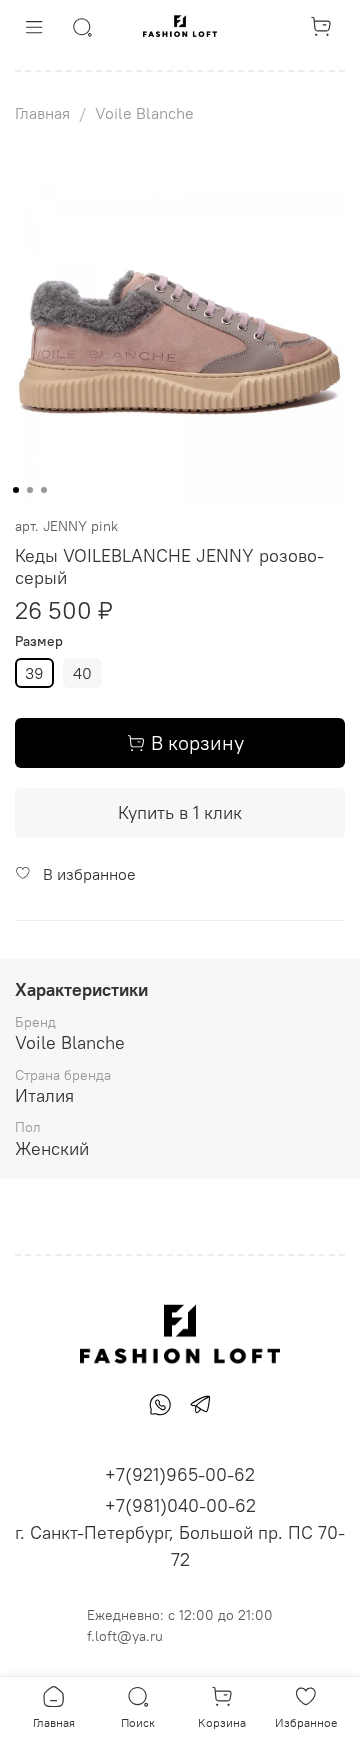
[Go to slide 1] (16, 490)
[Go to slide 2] (30, 490)
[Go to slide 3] (44, 490)
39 (34, 673)
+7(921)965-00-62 (180, 1474)
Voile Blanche (144, 113)
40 (82, 673)
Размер (39, 641)
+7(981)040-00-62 (180, 1505)
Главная (42, 113)
